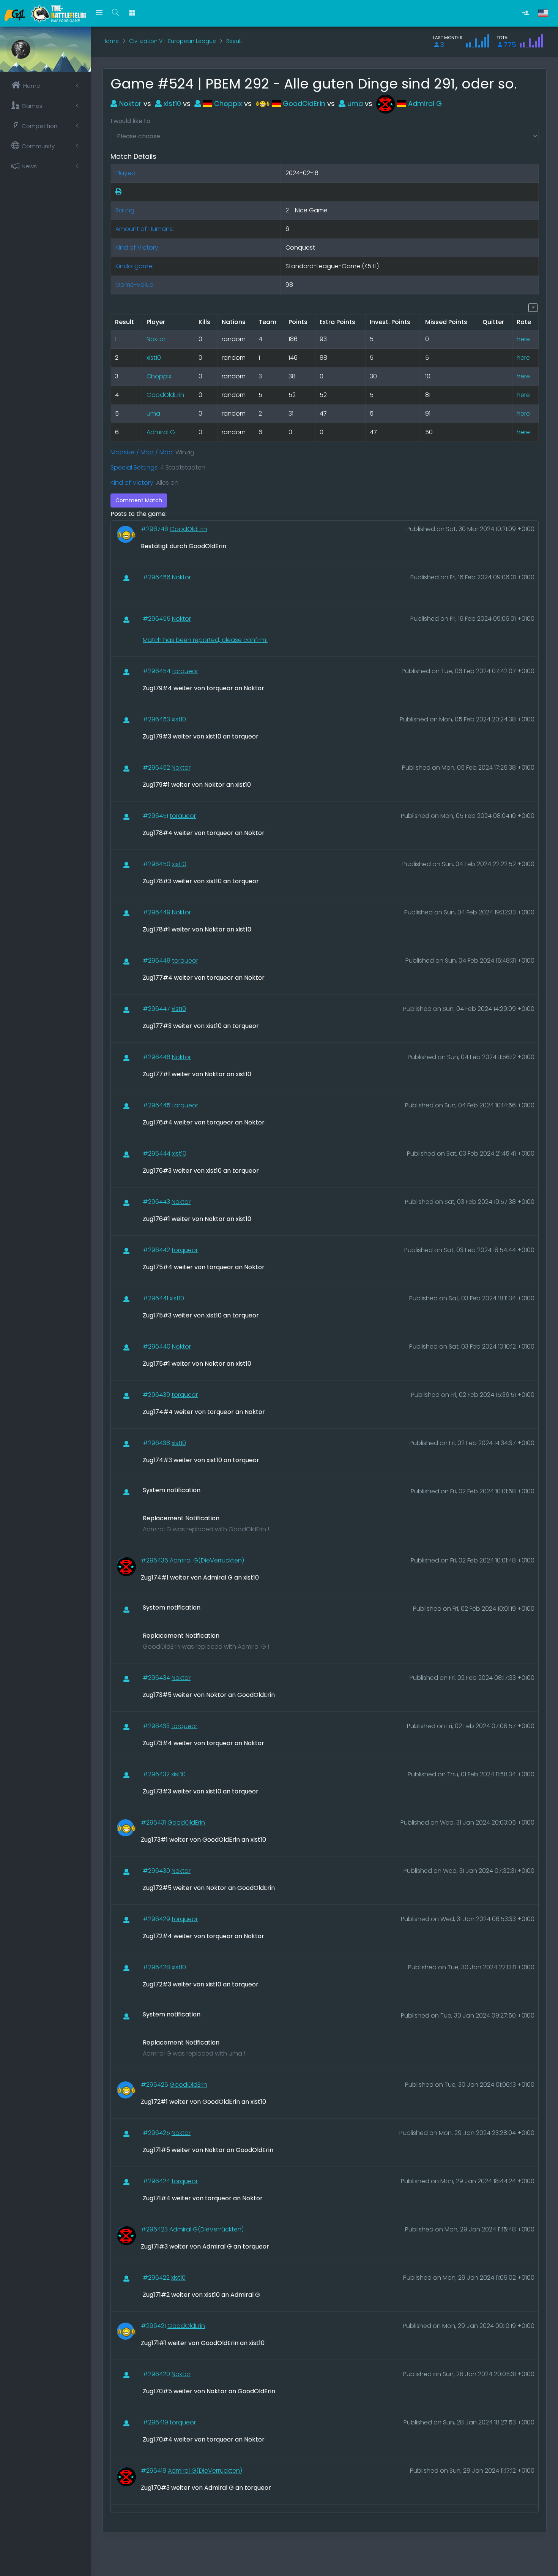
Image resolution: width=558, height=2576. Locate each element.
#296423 (155, 2229)
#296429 (157, 1919)
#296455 (157, 619)
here (523, 339)
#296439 (157, 1395)
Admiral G (424, 104)
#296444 (157, 1154)
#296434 (157, 1678)
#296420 (157, 2374)
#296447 (157, 1009)
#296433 (157, 1726)
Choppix (227, 104)
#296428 (157, 1967)
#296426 (155, 2085)
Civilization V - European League (173, 41)
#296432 (157, 1774)
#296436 (155, 1560)
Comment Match (139, 500)
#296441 (156, 1298)
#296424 (157, 2181)
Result (234, 41)
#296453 (157, 719)
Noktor (129, 104)
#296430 (157, 1871)
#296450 (157, 864)
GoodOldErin (303, 104)
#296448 (157, 961)
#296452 (157, 768)
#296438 (157, 1443)
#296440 (157, 1347)
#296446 (157, 1057)
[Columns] (533, 308)
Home (111, 41)
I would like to (130, 121)
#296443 (157, 1202)
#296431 (154, 1822)
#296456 (157, 577)
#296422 (157, 2278)
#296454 (157, 671)
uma (354, 104)
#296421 (154, 2326)
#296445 (157, 1105)
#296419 (156, 2422)
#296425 (157, 2133)
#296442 (157, 1250)
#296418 (154, 2471)
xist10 (171, 104)
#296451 (156, 816)
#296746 (155, 529)
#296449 (157, 912)
